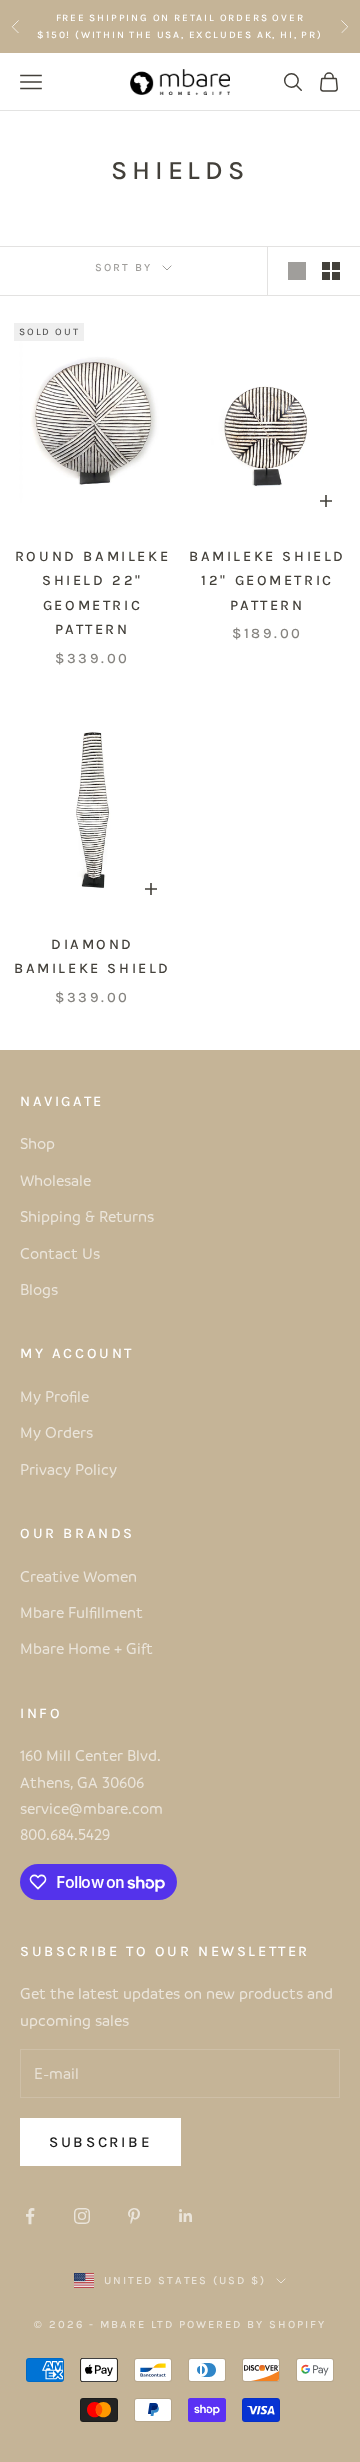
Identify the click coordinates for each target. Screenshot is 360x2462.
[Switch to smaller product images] (331, 271)
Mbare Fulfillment (81, 1612)
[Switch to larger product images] (297, 271)
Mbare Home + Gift (86, 1648)
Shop (37, 1143)
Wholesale (55, 1180)
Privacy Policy (68, 1469)
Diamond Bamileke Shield (92, 956)
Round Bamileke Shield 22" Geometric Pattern (92, 593)
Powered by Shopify (252, 2324)
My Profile (54, 1396)
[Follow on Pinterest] (134, 2216)
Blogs (39, 1289)
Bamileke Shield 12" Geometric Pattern (267, 581)
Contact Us (60, 1253)
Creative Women (78, 1576)
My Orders (56, 1432)
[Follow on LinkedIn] (186, 2216)
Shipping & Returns (87, 1216)
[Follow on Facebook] (30, 2216)
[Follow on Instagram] (82, 2216)
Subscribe (100, 2142)
